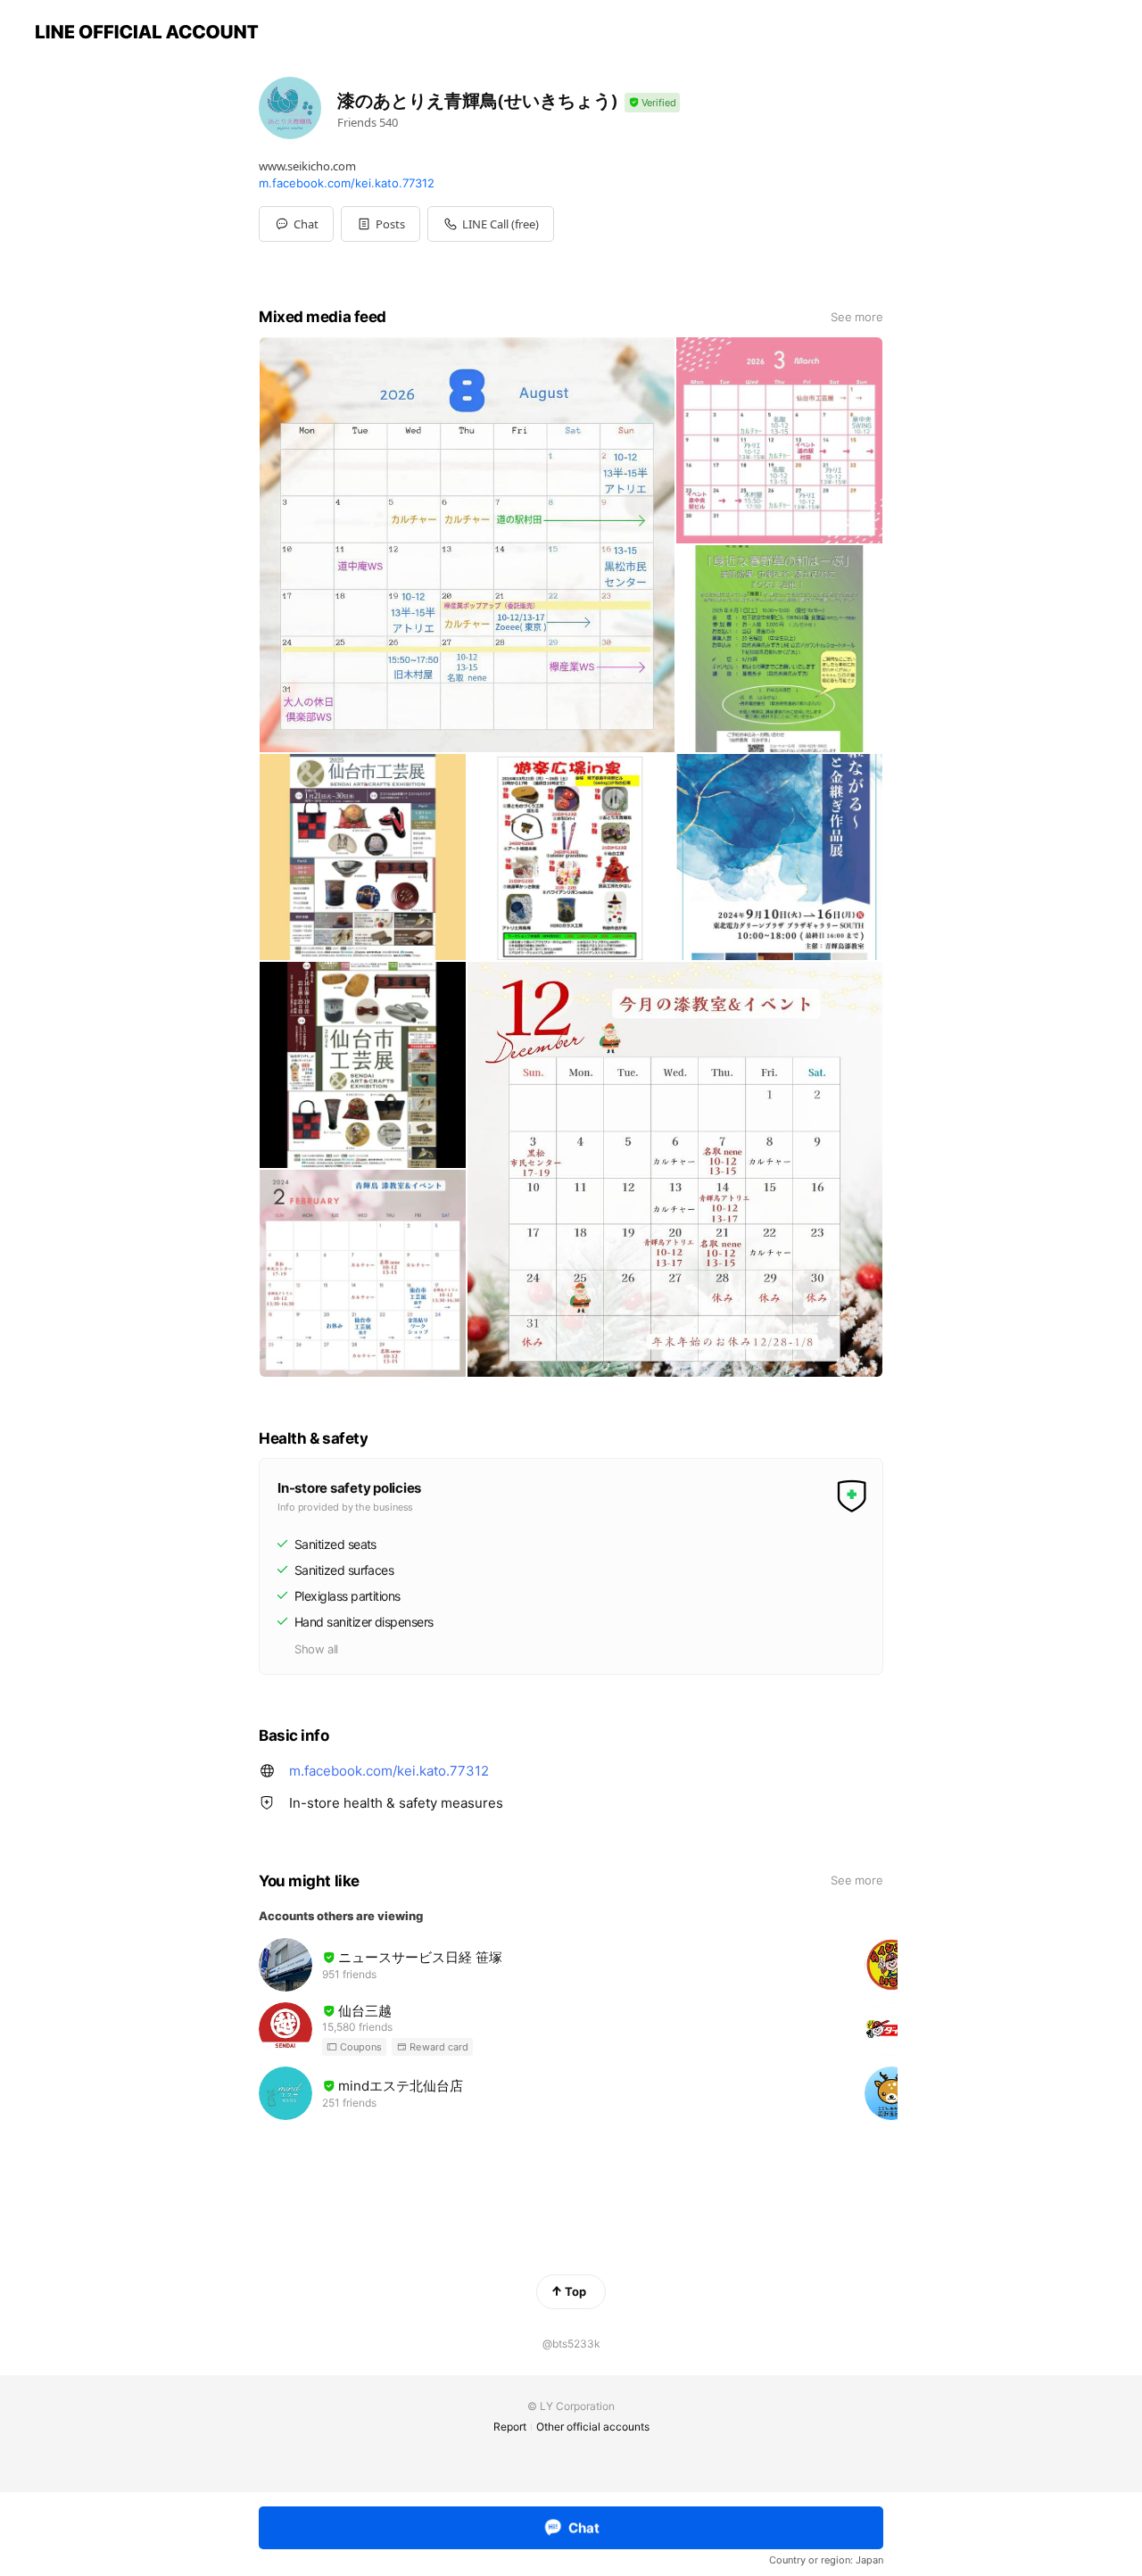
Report (510, 2427)
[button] (381, 224)
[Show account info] (652, 103)
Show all (316, 1649)
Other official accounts (593, 2427)
